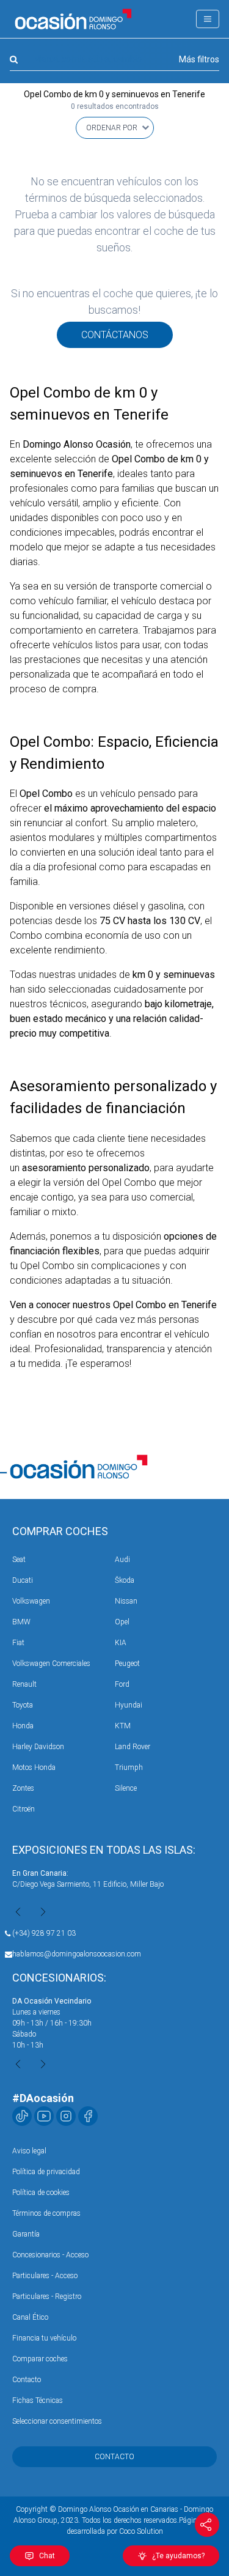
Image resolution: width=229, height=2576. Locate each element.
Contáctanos (115, 335)
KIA (121, 1643)
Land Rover (133, 1747)
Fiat (18, 1643)
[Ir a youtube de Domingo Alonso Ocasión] (44, 2116)
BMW (21, 1622)
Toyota (23, 1705)
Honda (23, 1726)
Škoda (125, 1580)
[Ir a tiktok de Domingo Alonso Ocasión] (22, 2116)
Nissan (126, 1601)
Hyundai (129, 1705)
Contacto (27, 2380)
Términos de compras (46, 2213)
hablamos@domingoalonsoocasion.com (77, 1954)
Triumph (129, 1767)
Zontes (23, 1788)
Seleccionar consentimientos (57, 2421)
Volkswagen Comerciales (51, 1664)
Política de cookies (41, 2193)
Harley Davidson (38, 1747)
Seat (19, 1560)
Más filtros (199, 59)
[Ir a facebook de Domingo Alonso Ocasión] (88, 2116)
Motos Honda (34, 1767)
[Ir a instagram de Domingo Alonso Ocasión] (66, 2116)
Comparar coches (40, 2359)
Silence (126, 1788)
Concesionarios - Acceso (50, 2255)
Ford (122, 1684)
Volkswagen (31, 1601)
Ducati (23, 1580)
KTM (123, 1726)
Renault (24, 1684)
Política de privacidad (46, 2172)
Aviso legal (29, 2151)
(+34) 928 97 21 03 (44, 1933)
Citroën (24, 1809)
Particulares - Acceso (45, 2276)
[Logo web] (73, 19)
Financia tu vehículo (44, 2338)
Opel (122, 1622)
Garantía (26, 2234)
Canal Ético (30, 2317)
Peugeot (127, 1664)
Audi (122, 1560)
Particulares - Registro (47, 2297)
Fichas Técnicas (38, 2400)
